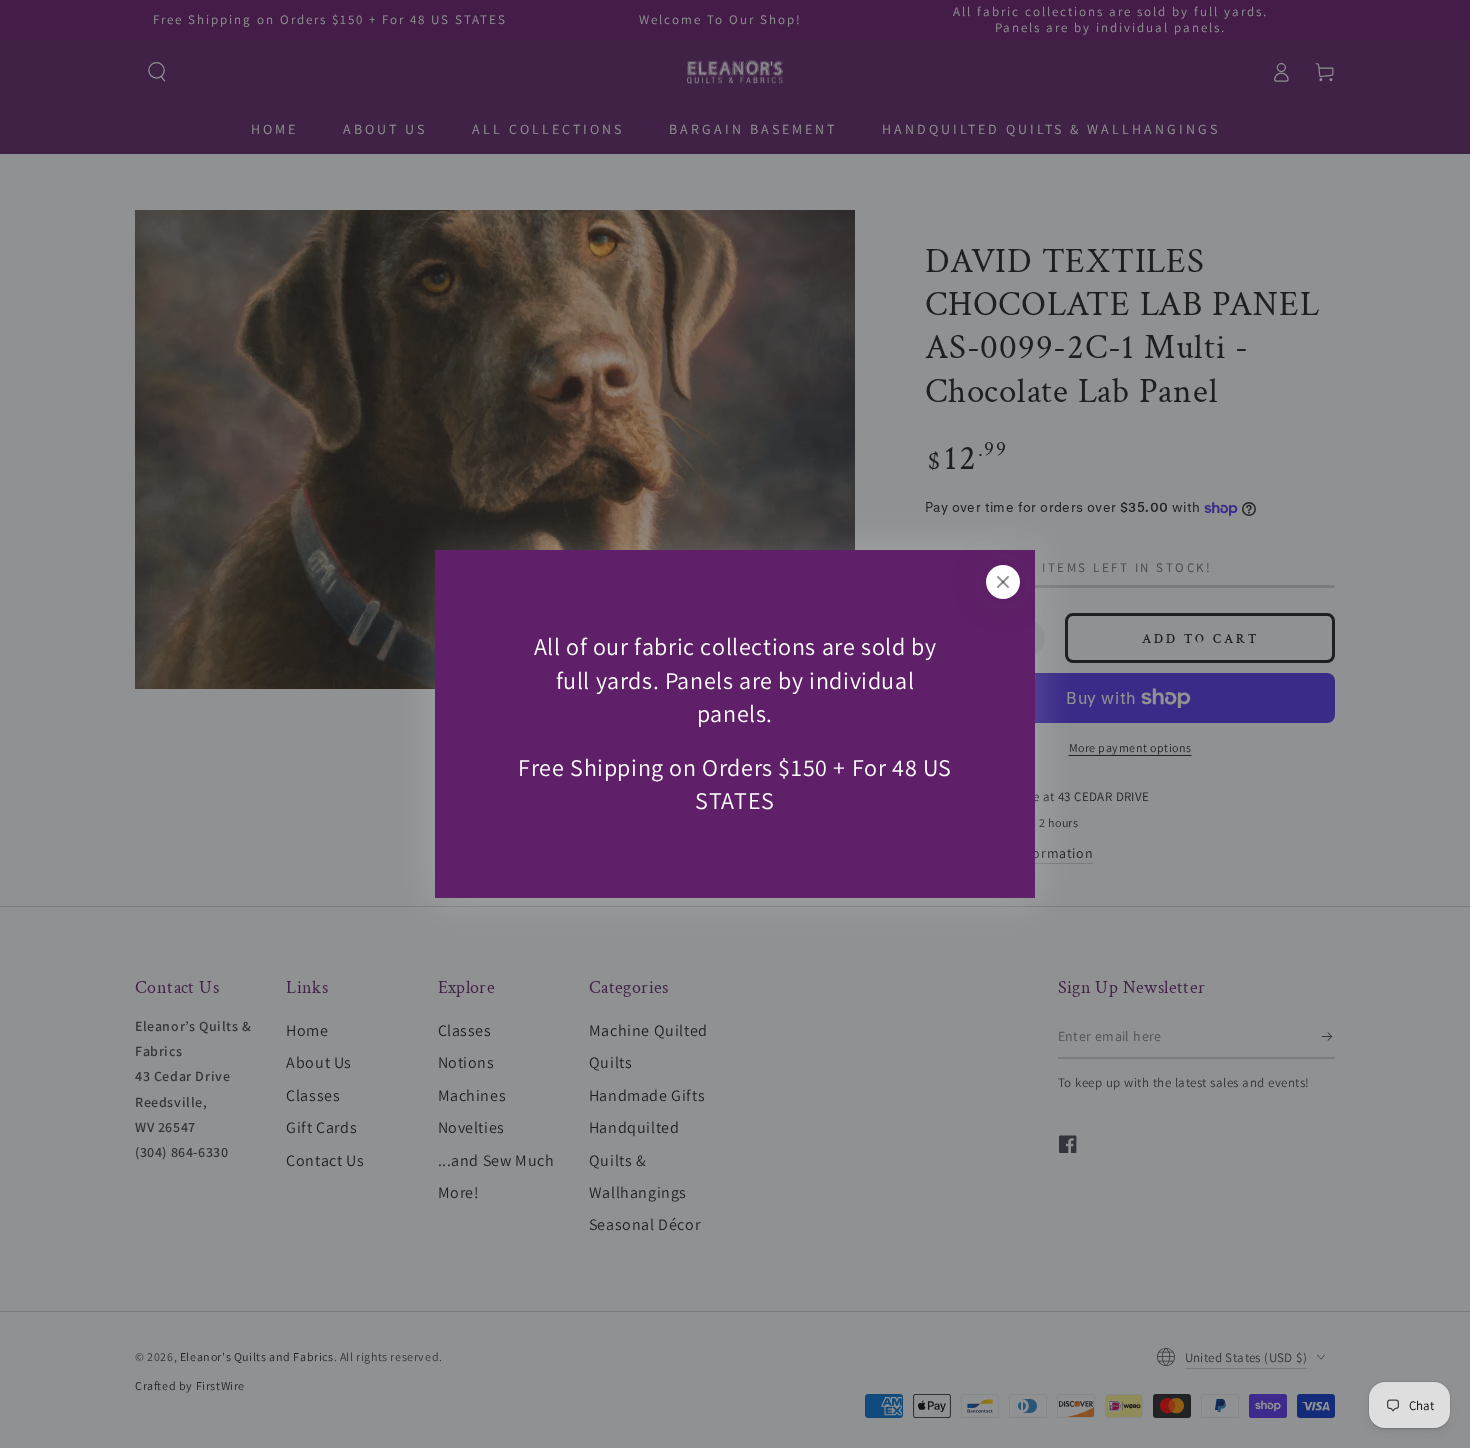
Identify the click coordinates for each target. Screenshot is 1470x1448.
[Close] (1003, 582)
